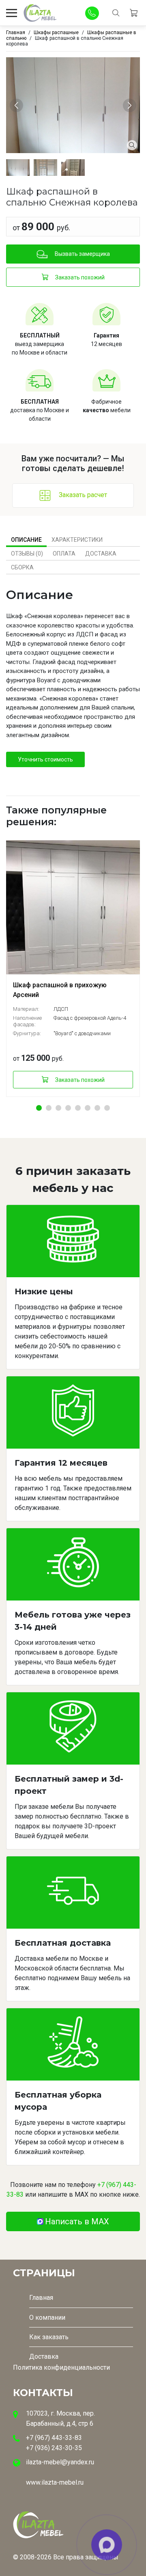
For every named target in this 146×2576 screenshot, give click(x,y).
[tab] (26, 540)
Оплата (64, 554)
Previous (18, 105)
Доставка (101, 554)
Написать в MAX (77, 2221)
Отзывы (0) (27, 554)
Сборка (22, 567)
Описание (26, 540)
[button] (39, 1108)
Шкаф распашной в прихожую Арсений (60, 990)
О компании (47, 2318)
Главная (41, 2298)
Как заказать (49, 2337)
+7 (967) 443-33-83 (54, 2438)
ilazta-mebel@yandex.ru (60, 2462)
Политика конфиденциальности (61, 2367)
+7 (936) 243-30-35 (54, 2448)
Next (131, 105)
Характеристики (77, 540)
